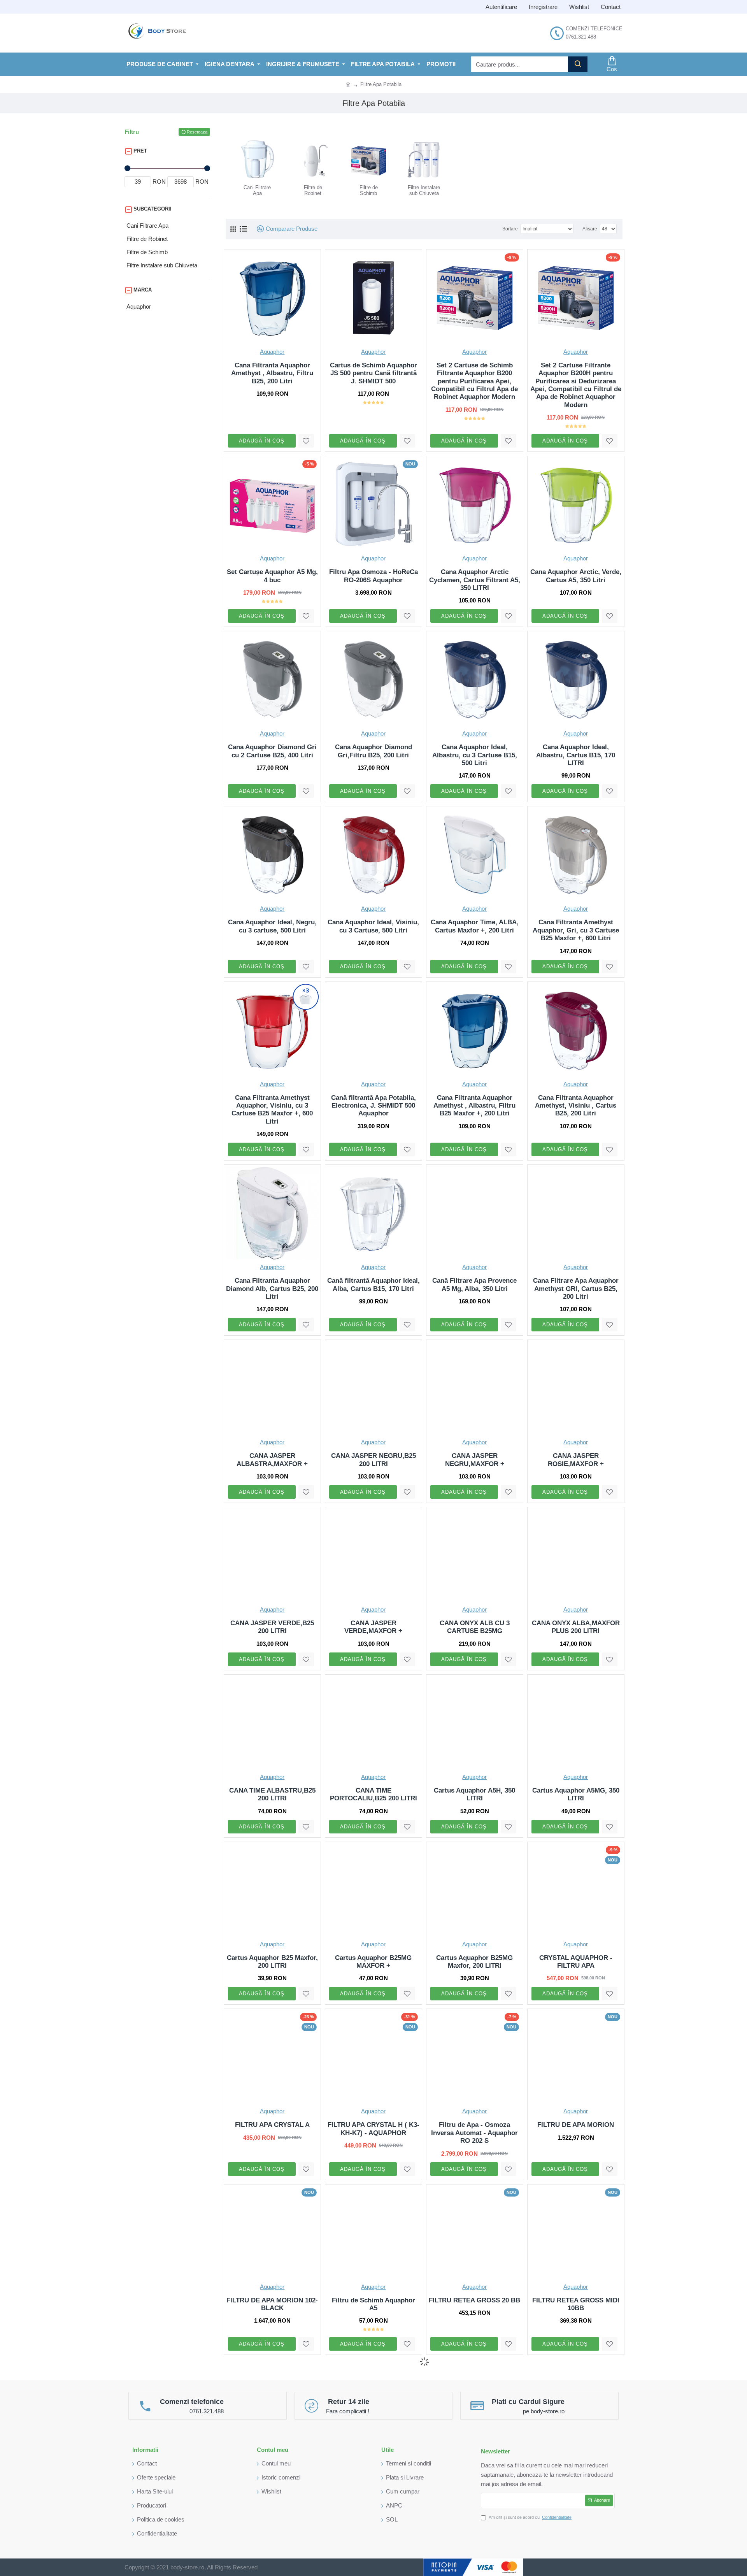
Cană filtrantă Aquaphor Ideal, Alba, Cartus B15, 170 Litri (373, 1284)
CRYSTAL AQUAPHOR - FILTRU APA (576, 1962)
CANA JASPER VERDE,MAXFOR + (373, 1627)
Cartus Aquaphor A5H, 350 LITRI (474, 1794)
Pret (140, 151)
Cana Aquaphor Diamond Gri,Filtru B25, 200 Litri (373, 751)
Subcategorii (153, 209)
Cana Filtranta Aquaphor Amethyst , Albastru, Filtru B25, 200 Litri (272, 373)
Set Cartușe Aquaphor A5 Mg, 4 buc (272, 576)
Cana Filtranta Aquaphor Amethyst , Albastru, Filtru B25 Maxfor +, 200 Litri (474, 1106)
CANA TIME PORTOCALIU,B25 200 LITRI (373, 1794)
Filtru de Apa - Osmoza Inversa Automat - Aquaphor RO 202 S (474, 2133)
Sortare (510, 229)
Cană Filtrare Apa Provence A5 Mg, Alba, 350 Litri (474, 1284)
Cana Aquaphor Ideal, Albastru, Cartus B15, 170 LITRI (576, 755)
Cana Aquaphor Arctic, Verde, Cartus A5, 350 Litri (576, 576)
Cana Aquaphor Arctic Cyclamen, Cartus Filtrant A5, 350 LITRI (475, 580)
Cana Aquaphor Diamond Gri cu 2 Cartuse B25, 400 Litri (272, 751)
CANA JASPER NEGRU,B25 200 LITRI (373, 1460)
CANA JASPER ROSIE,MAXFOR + (576, 1460)
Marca (143, 290)
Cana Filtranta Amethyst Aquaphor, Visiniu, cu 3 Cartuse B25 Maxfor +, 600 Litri (272, 1110)
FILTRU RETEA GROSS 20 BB (474, 2300)
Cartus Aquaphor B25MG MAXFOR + (373, 1962)
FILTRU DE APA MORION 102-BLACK (272, 2304)
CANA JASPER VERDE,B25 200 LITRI (272, 1627)
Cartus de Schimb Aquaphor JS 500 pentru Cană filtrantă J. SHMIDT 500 (373, 373)
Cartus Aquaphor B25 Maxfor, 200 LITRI (272, 1962)
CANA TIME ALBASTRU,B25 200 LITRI (272, 1794)
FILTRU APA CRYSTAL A (272, 2125)
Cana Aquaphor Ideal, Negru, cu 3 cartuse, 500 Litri (272, 926)
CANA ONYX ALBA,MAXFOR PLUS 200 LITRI (576, 1627)
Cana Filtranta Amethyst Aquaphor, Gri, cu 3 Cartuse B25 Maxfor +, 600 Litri (576, 930)
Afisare (590, 229)
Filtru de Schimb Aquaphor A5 (373, 2304)
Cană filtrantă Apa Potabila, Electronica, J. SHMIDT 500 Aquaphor (373, 1106)
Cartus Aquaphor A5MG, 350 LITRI (576, 1794)
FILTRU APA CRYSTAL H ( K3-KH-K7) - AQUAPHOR (373, 2129)
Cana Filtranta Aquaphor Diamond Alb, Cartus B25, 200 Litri (272, 1289)
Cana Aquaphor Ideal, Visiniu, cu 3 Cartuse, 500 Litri (373, 926)
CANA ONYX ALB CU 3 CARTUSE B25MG (475, 1627)
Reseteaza (197, 132)
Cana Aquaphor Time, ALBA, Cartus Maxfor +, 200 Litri (475, 926)
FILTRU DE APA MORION (576, 2125)
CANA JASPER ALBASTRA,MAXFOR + (272, 1460)
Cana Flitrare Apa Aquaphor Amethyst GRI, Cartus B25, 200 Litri (576, 1289)
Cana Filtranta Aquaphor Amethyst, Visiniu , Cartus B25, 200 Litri (576, 1106)
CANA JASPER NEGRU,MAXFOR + (475, 1460)
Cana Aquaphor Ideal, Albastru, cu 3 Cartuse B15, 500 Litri (475, 755)
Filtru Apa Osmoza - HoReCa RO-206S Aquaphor (373, 576)
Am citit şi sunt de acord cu (530, 2517)
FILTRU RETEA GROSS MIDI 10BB (576, 2304)
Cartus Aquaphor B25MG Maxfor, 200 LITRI (474, 1962)
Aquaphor (272, 352)
